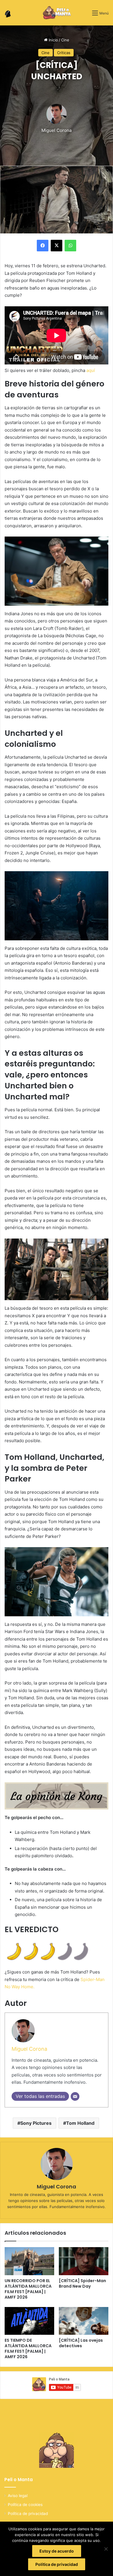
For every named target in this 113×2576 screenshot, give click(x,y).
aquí (91, 370)
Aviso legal (18, 2496)
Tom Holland (80, 2123)
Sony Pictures (36, 2123)
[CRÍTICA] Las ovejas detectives (81, 2343)
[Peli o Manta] (57, 13)
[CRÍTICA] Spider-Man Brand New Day (82, 2283)
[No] (106, 2549)
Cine (65, 40)
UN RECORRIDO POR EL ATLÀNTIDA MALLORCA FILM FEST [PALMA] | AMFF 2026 (28, 2289)
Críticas (64, 53)
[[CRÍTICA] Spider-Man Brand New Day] (84, 2261)
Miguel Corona (57, 130)
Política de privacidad (28, 2514)
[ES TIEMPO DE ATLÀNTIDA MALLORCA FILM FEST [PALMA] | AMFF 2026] (29, 2321)
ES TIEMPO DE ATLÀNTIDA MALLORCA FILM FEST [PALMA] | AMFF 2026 (28, 2349)
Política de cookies (25, 2505)
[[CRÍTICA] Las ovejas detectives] (84, 2321)
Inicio (53, 40)
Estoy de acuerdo (57, 2551)
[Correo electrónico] (75, 2096)
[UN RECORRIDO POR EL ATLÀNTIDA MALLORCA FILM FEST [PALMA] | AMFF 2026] (29, 2261)
